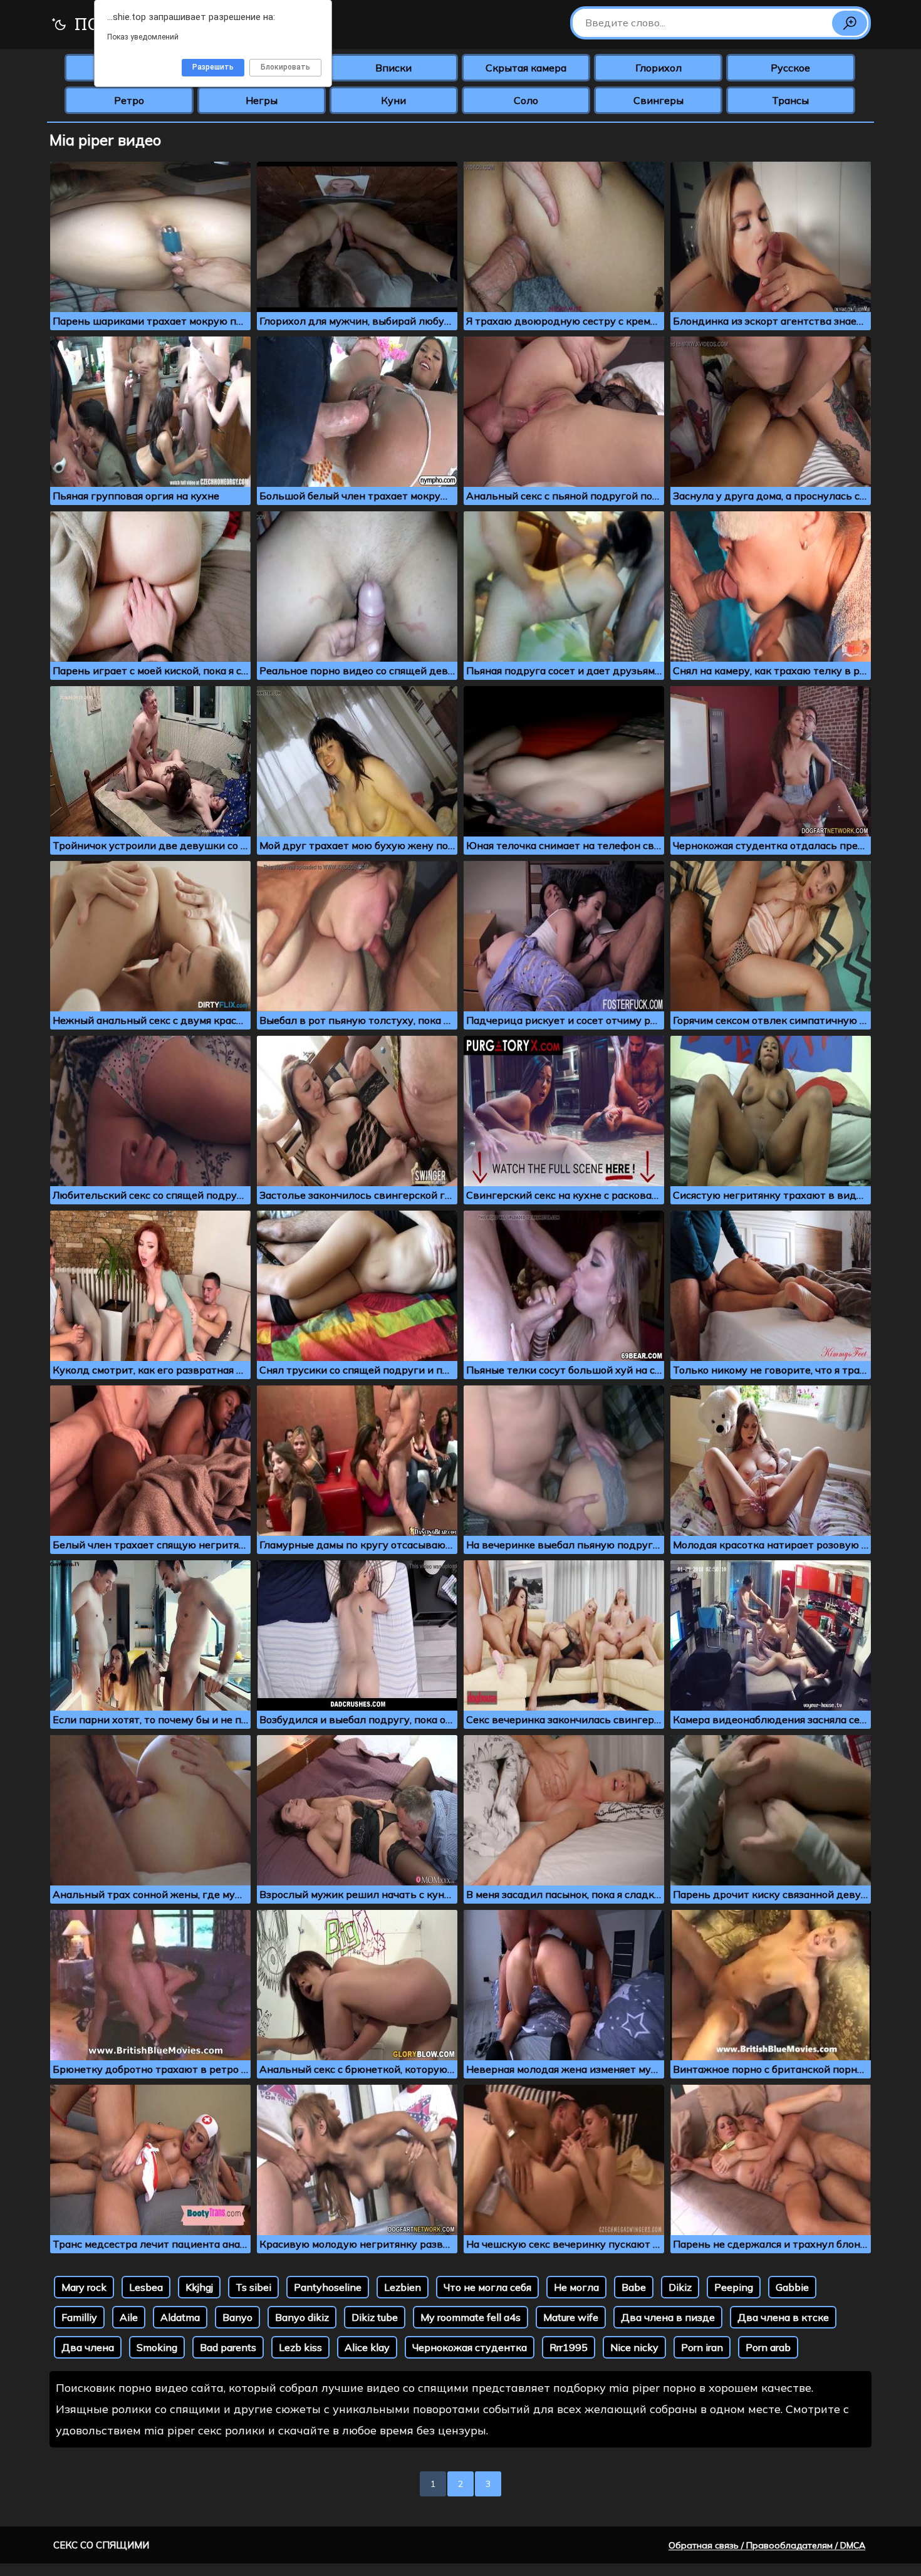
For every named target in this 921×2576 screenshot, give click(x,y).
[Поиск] (850, 23)
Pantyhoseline (328, 2287)
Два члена (88, 2347)
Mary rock (84, 2287)
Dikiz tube (375, 2317)
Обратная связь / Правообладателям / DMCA (767, 2545)
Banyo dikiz (302, 2317)
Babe (634, 2287)
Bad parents (228, 2347)
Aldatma (180, 2317)
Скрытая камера (526, 68)
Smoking (157, 2347)
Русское (790, 68)
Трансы (790, 100)
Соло (526, 100)
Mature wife (571, 2317)
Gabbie (792, 2287)
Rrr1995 (569, 2347)
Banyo (237, 2317)
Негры (262, 100)
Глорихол (658, 68)
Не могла (576, 2287)
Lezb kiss (300, 2347)
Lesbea (146, 2287)
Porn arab (768, 2347)
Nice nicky (634, 2347)
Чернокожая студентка (470, 2347)
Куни (393, 100)
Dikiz (680, 2287)
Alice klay (367, 2347)
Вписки (393, 68)
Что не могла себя (487, 2287)
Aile (129, 2317)
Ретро (129, 100)
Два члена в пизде (668, 2317)
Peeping (734, 2287)
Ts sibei (253, 2287)
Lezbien (403, 2287)
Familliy (79, 2317)
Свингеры (658, 100)
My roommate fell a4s (471, 2317)
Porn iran (702, 2347)
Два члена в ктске (783, 2317)
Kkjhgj (199, 2287)
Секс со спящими (101, 2545)
